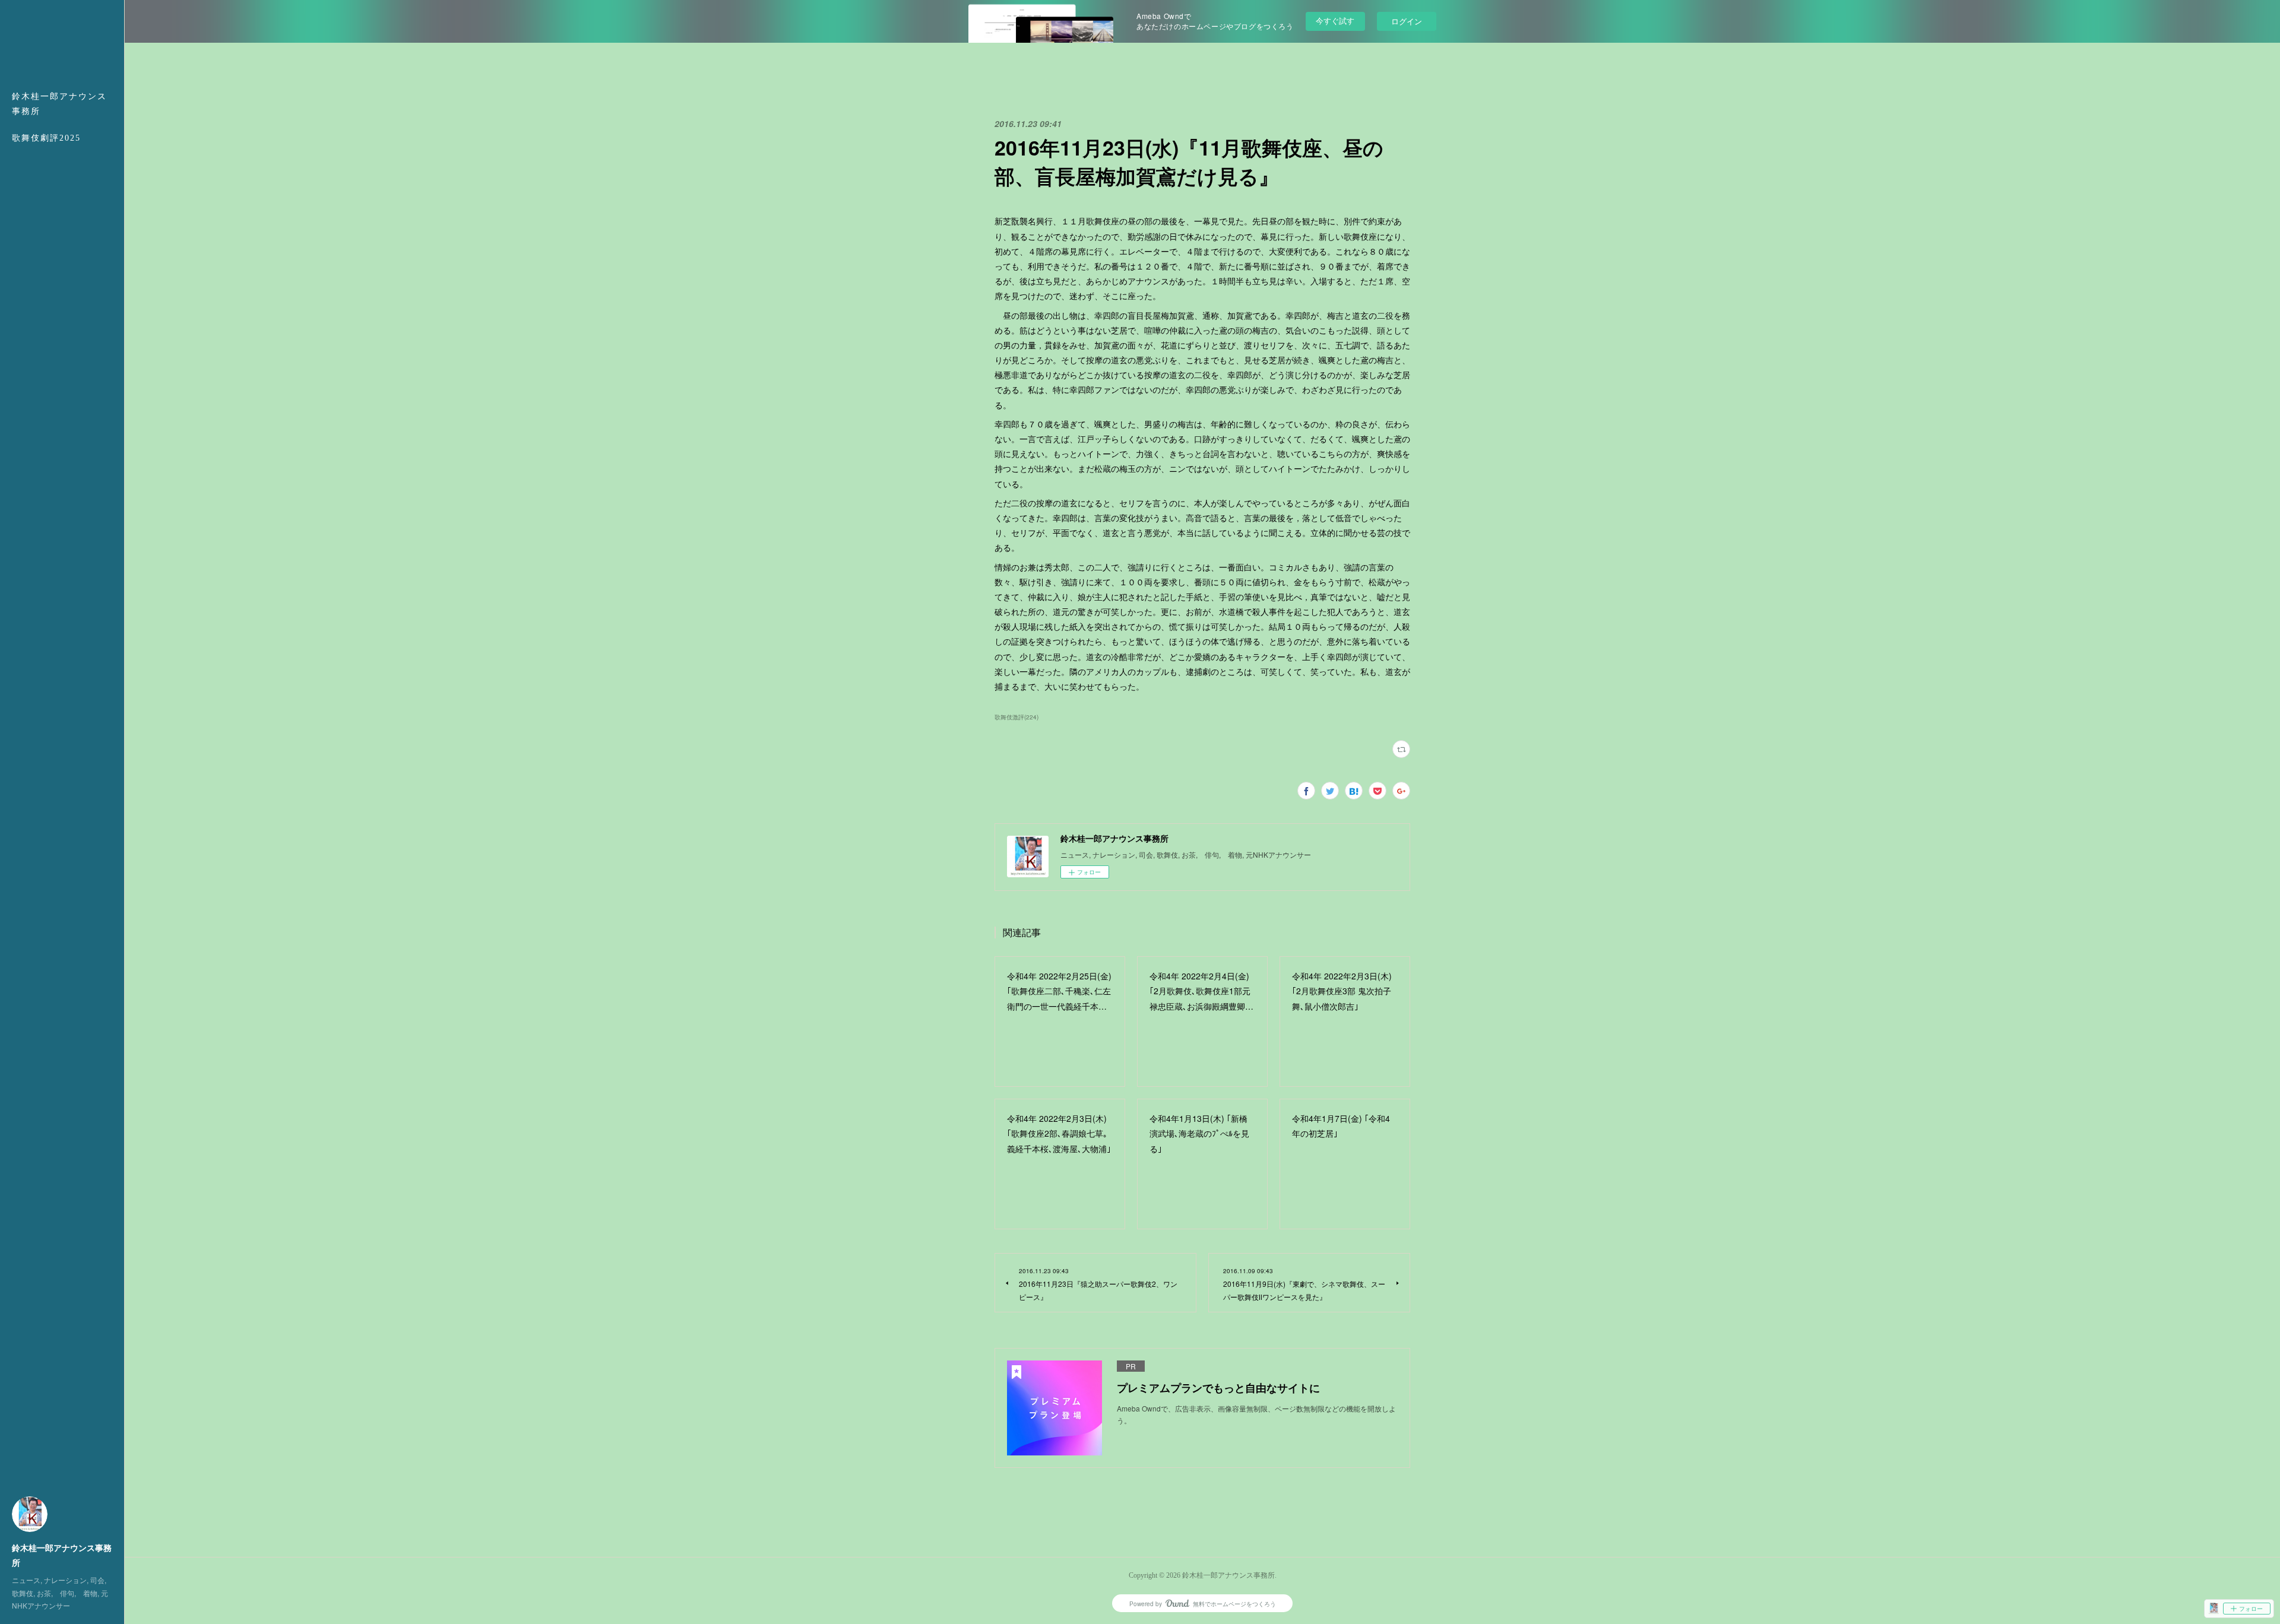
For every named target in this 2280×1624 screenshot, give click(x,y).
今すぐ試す (1335, 20)
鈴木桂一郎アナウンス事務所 (59, 104)
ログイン (1407, 21)
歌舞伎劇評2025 (46, 138)
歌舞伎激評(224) (1016, 717)
